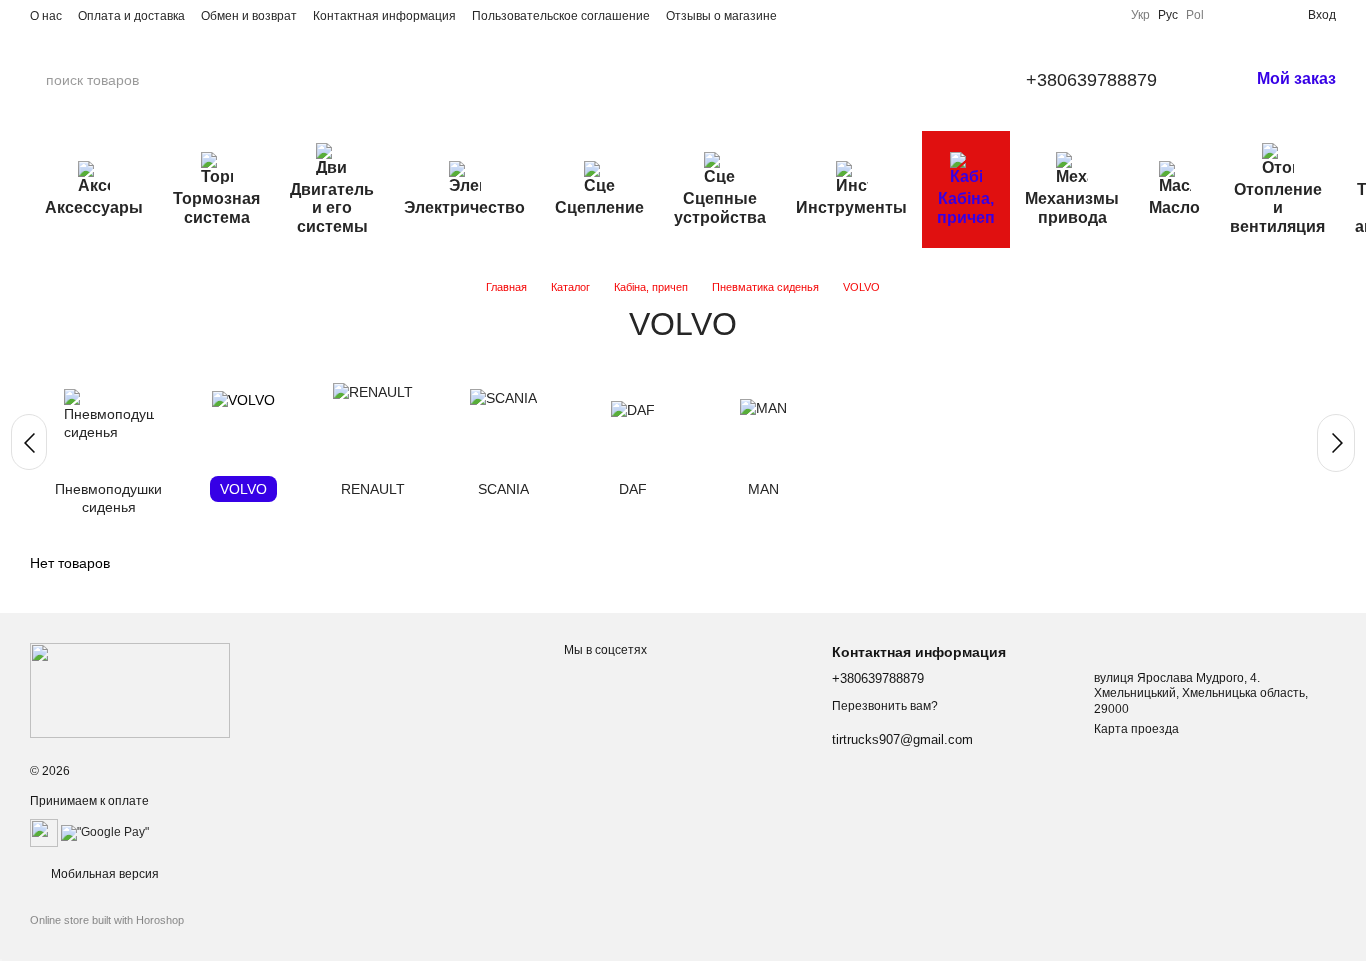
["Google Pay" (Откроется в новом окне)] (105, 832)
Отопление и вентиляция (1277, 208)
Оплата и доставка (131, 16)
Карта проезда (1136, 729)
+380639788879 (1091, 80)
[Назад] (29, 442)
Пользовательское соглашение (561, 16)
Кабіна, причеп (966, 207)
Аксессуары (94, 207)
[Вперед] (1336, 443)
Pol (1195, 15)
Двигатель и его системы (332, 208)
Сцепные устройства (720, 207)
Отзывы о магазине (721, 16)
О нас (46, 16)
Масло (1174, 207)
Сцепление (599, 207)
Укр (1140, 15)
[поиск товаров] (219, 80)
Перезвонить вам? (885, 706)
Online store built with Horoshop (107, 920)
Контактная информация (384, 16)
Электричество (464, 207)
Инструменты (851, 207)
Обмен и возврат (249, 16)
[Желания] (1260, 15)
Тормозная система (216, 207)
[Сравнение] (1228, 15)
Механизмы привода (1072, 207)
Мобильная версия (103, 874)
